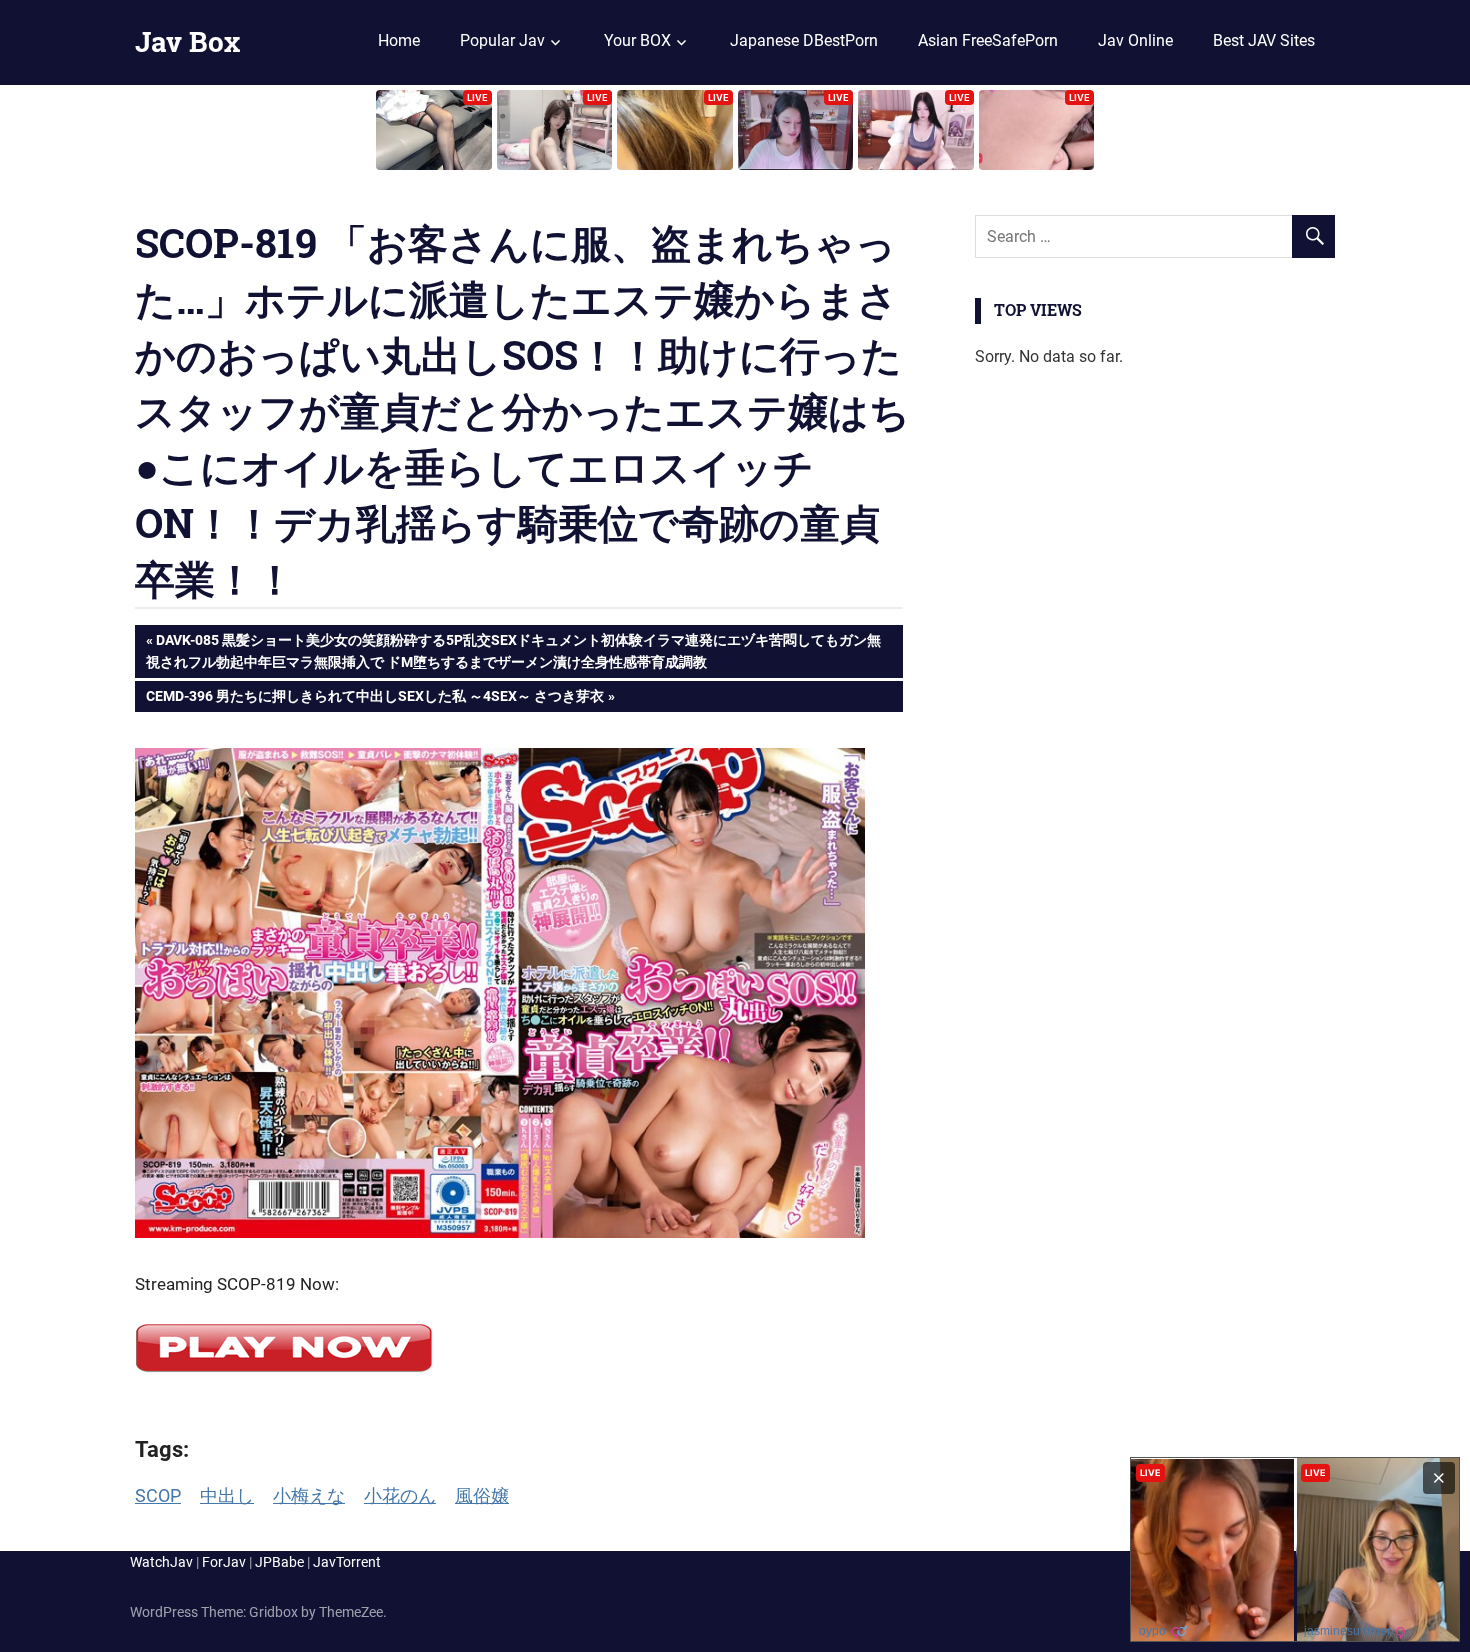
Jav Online (1135, 40)
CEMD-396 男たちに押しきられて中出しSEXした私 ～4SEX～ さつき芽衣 (374, 699)
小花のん (400, 1495)
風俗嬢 (482, 1495)
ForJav (224, 1562)
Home (399, 40)
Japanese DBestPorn (804, 40)
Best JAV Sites (1264, 40)
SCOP (158, 1495)
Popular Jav (502, 40)
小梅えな (309, 1495)
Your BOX (637, 40)
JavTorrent (347, 1562)
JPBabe (279, 1562)
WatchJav (161, 1562)
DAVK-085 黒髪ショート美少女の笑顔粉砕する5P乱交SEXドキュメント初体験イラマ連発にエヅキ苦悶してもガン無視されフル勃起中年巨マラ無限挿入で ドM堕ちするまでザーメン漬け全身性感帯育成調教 (513, 650)
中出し (227, 1495)
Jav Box (187, 41)
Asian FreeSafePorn (988, 40)
